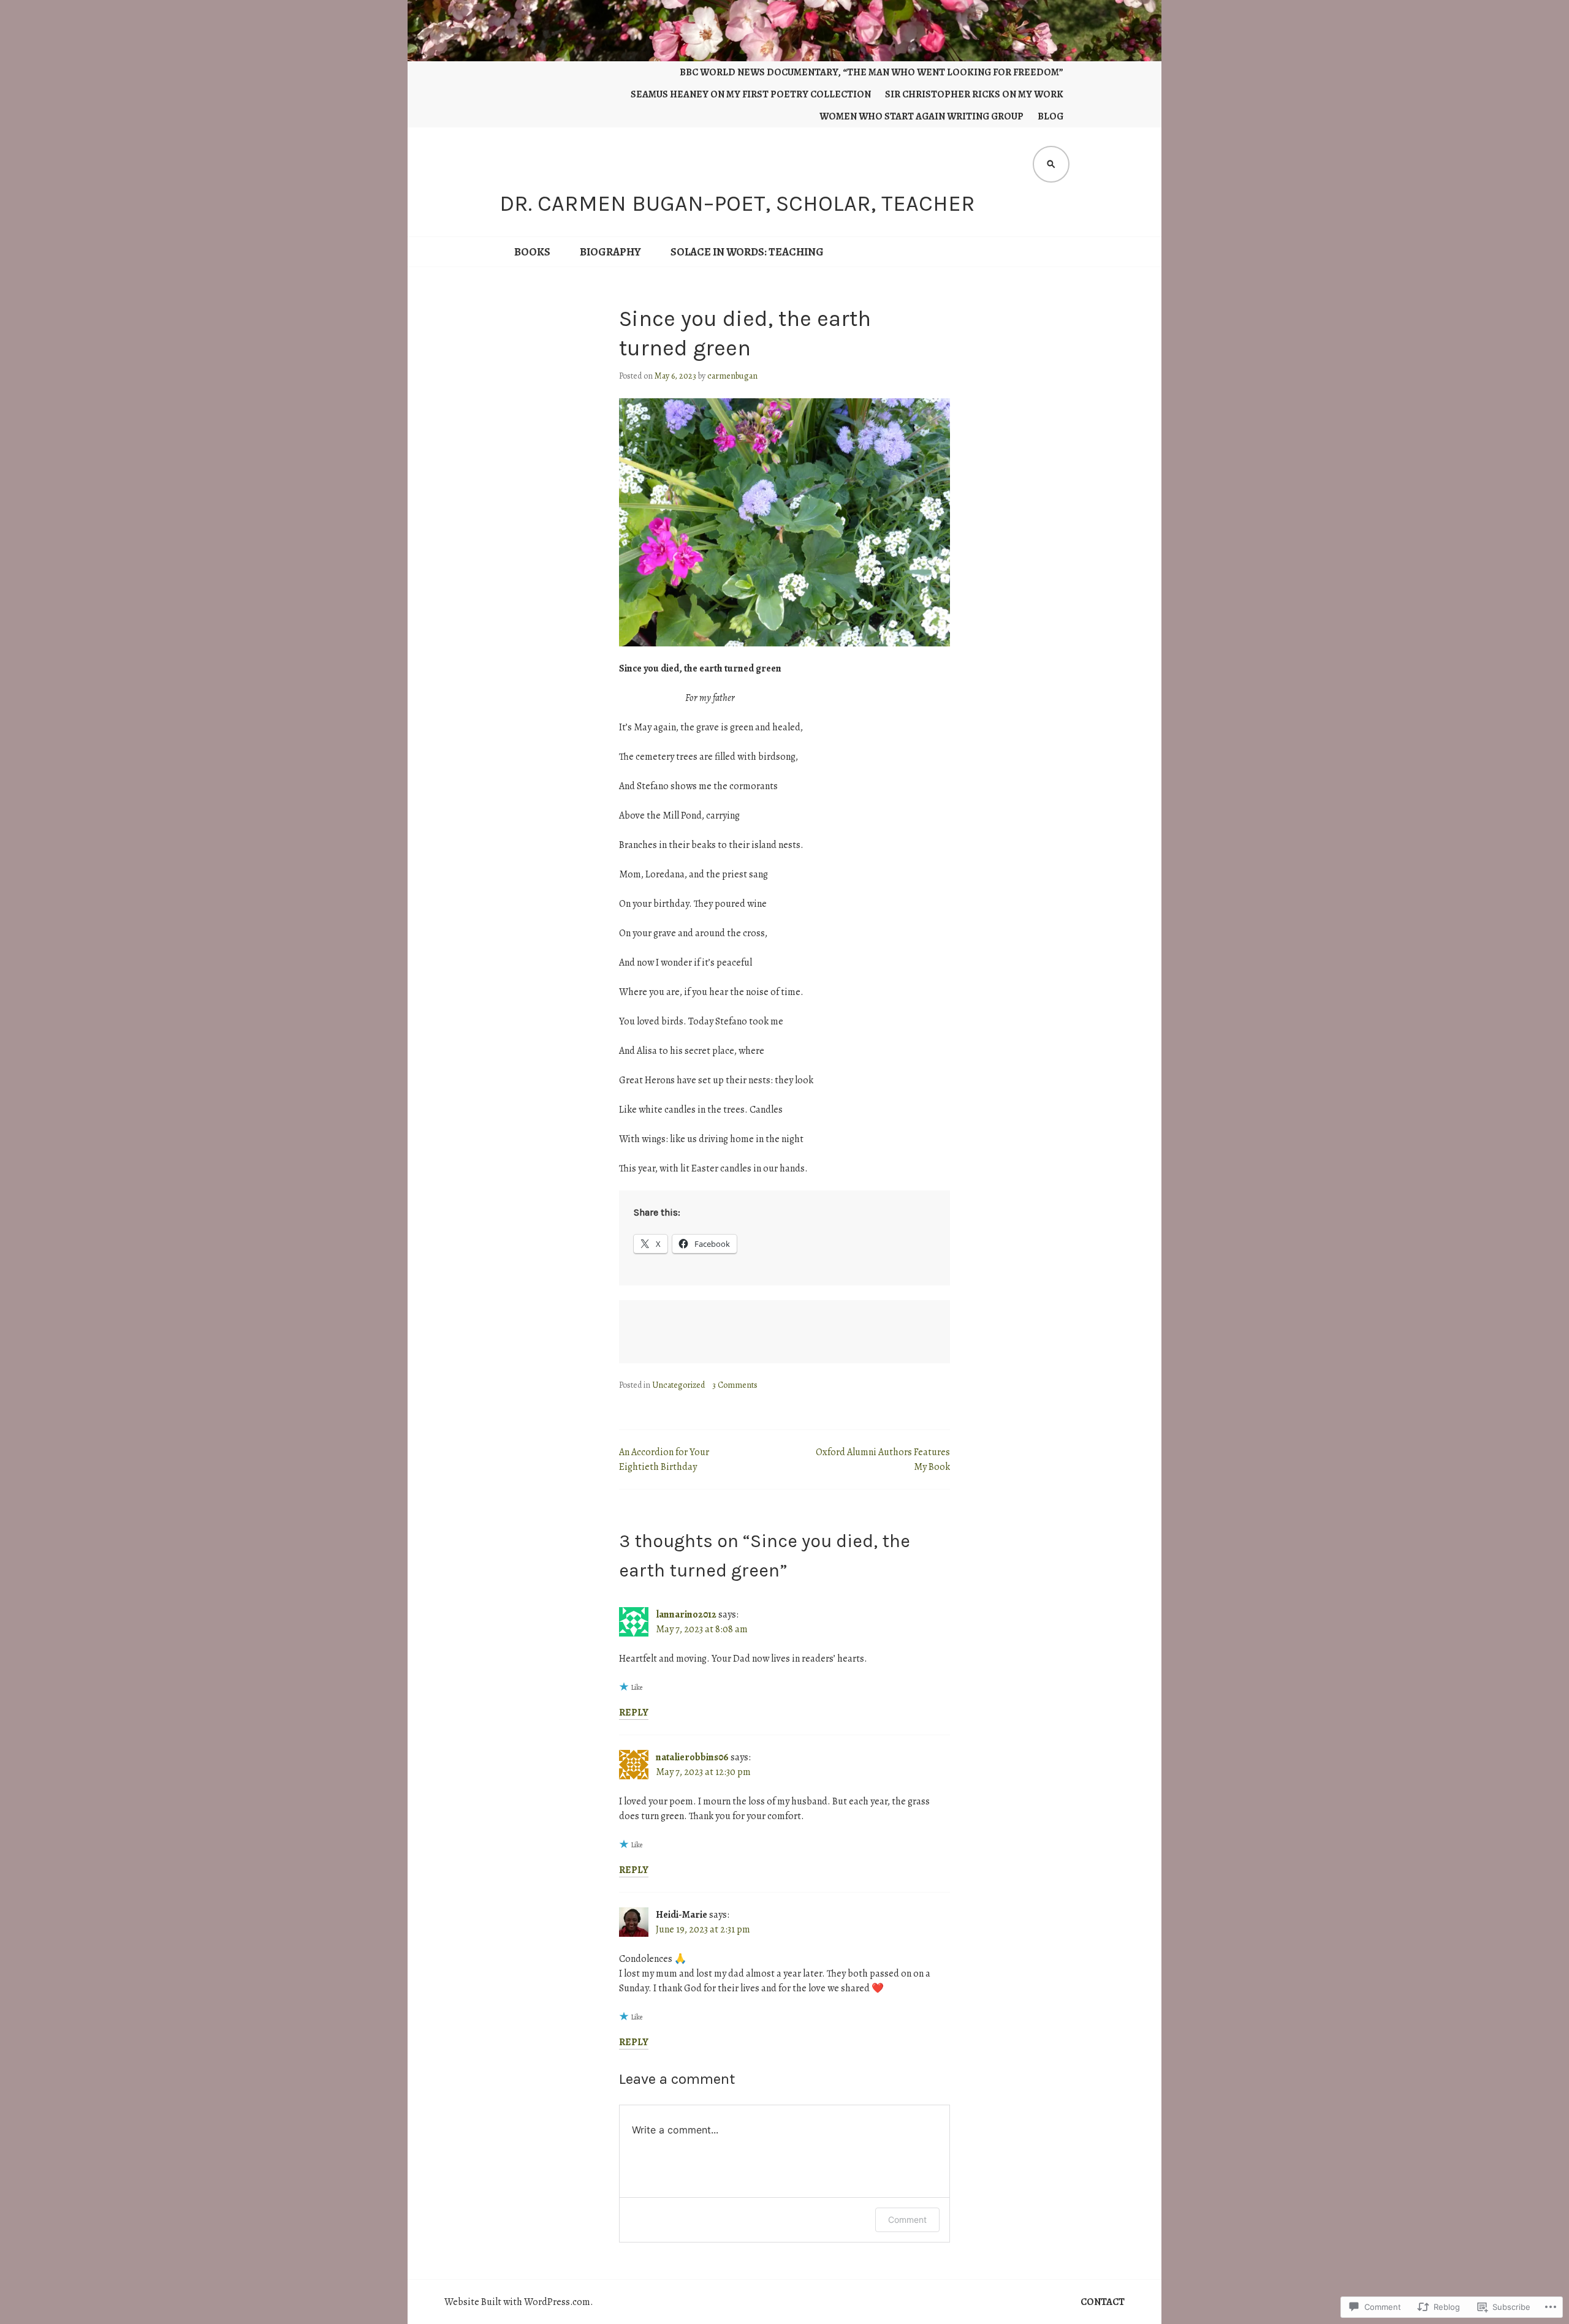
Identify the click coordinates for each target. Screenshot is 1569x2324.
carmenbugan (732, 376)
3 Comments (735, 1385)
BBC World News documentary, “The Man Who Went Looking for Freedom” (872, 72)
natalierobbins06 (692, 1757)
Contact (1103, 2302)
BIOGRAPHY (610, 252)
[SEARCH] (1051, 164)
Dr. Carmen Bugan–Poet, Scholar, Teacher (737, 203)
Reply (634, 1713)
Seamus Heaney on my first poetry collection (751, 94)
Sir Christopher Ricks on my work (974, 94)
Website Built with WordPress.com (517, 2302)
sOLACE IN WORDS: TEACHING (747, 252)
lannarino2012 (686, 1614)
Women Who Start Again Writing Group (921, 116)
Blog (1050, 116)
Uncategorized (678, 1385)
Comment (907, 2220)
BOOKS (532, 252)
